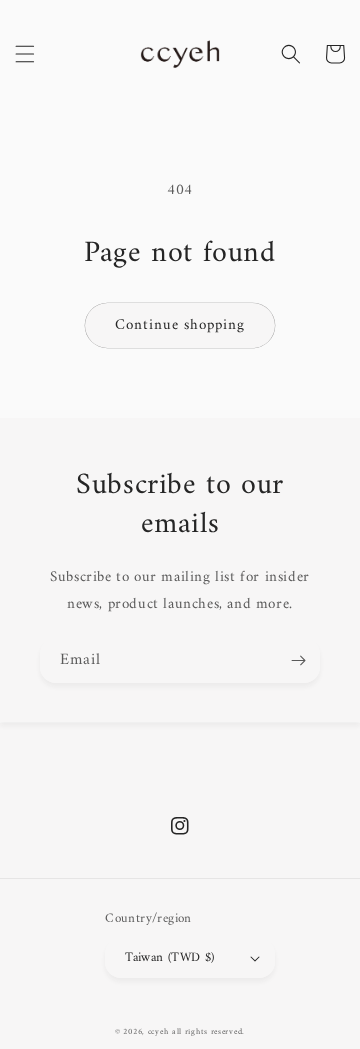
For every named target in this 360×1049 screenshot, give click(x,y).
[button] (25, 54)
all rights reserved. (208, 1032)
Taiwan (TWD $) (170, 957)
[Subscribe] (298, 660)
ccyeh (158, 1032)
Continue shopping (180, 325)
